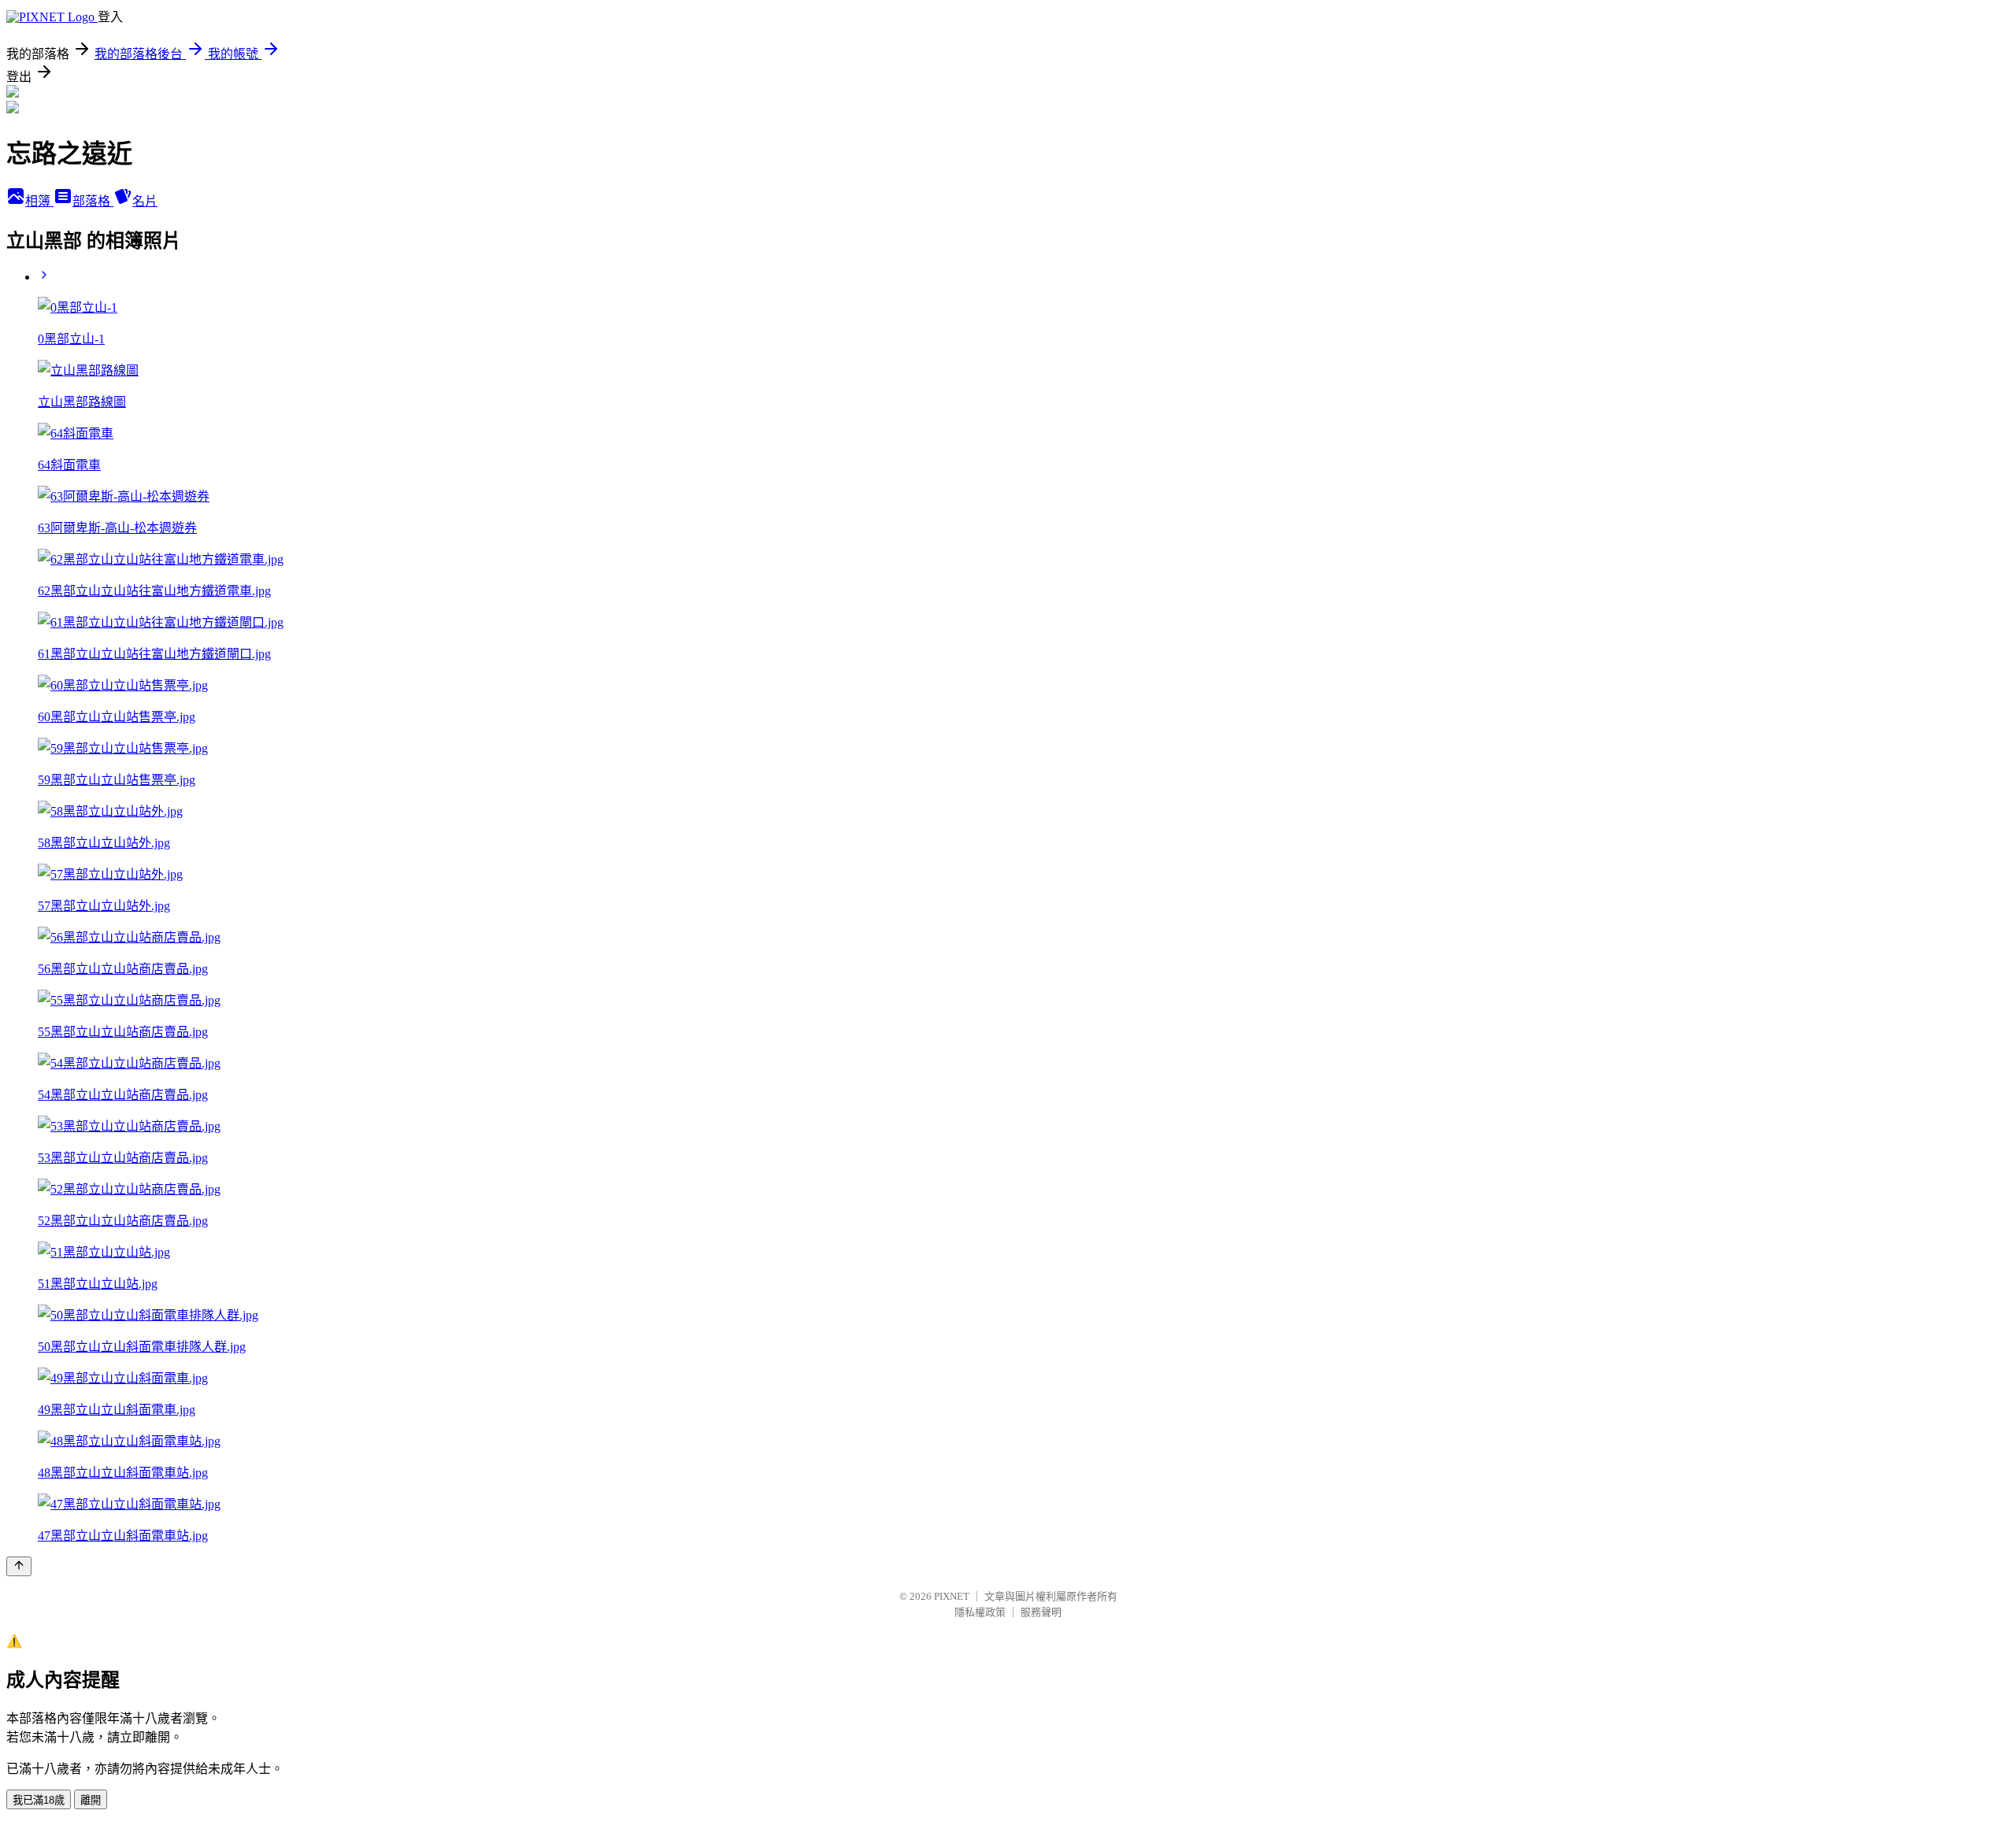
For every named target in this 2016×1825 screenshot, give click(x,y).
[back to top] (19, 1566)
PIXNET (952, 1596)
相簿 (39, 201)
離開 (91, 1800)
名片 (145, 201)
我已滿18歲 (39, 1800)
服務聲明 (1041, 1612)
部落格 (93, 201)
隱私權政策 (980, 1612)
